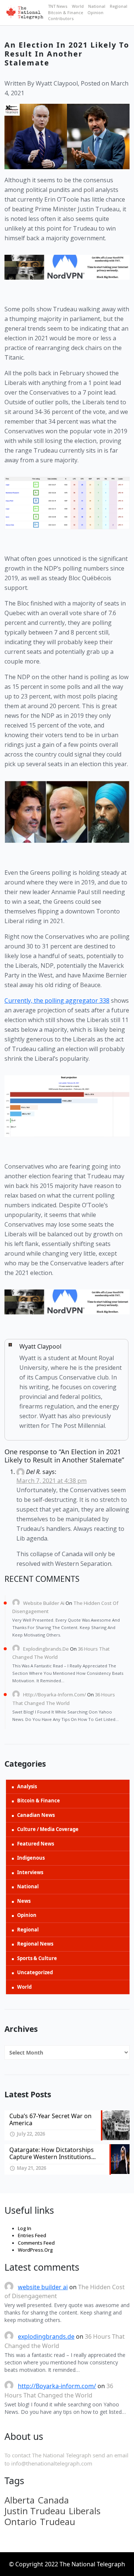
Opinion (95, 12)
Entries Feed (32, 2235)
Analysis (27, 1786)
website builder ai (44, 1603)
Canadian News (36, 1815)
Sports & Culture (37, 1958)
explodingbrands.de (46, 1649)
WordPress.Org (35, 2250)
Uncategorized (35, 1972)
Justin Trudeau (35, 2511)
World (78, 6)
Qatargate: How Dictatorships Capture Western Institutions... (52, 2153)
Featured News (36, 1844)
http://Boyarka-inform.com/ (55, 1695)
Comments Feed (36, 2243)
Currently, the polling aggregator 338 (57, 1000)
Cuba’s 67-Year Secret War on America (50, 2119)
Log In (25, 2228)
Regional (119, 6)
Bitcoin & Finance (66, 12)
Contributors (61, 18)
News (24, 1901)
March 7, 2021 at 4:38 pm (52, 1481)
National (97, 6)
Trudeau (58, 2522)
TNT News (58, 6)
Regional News (35, 1944)
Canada (53, 2500)
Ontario (20, 2522)
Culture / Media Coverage (48, 1829)
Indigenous (31, 1858)
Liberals (85, 2511)
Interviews (30, 1872)
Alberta (20, 2500)
